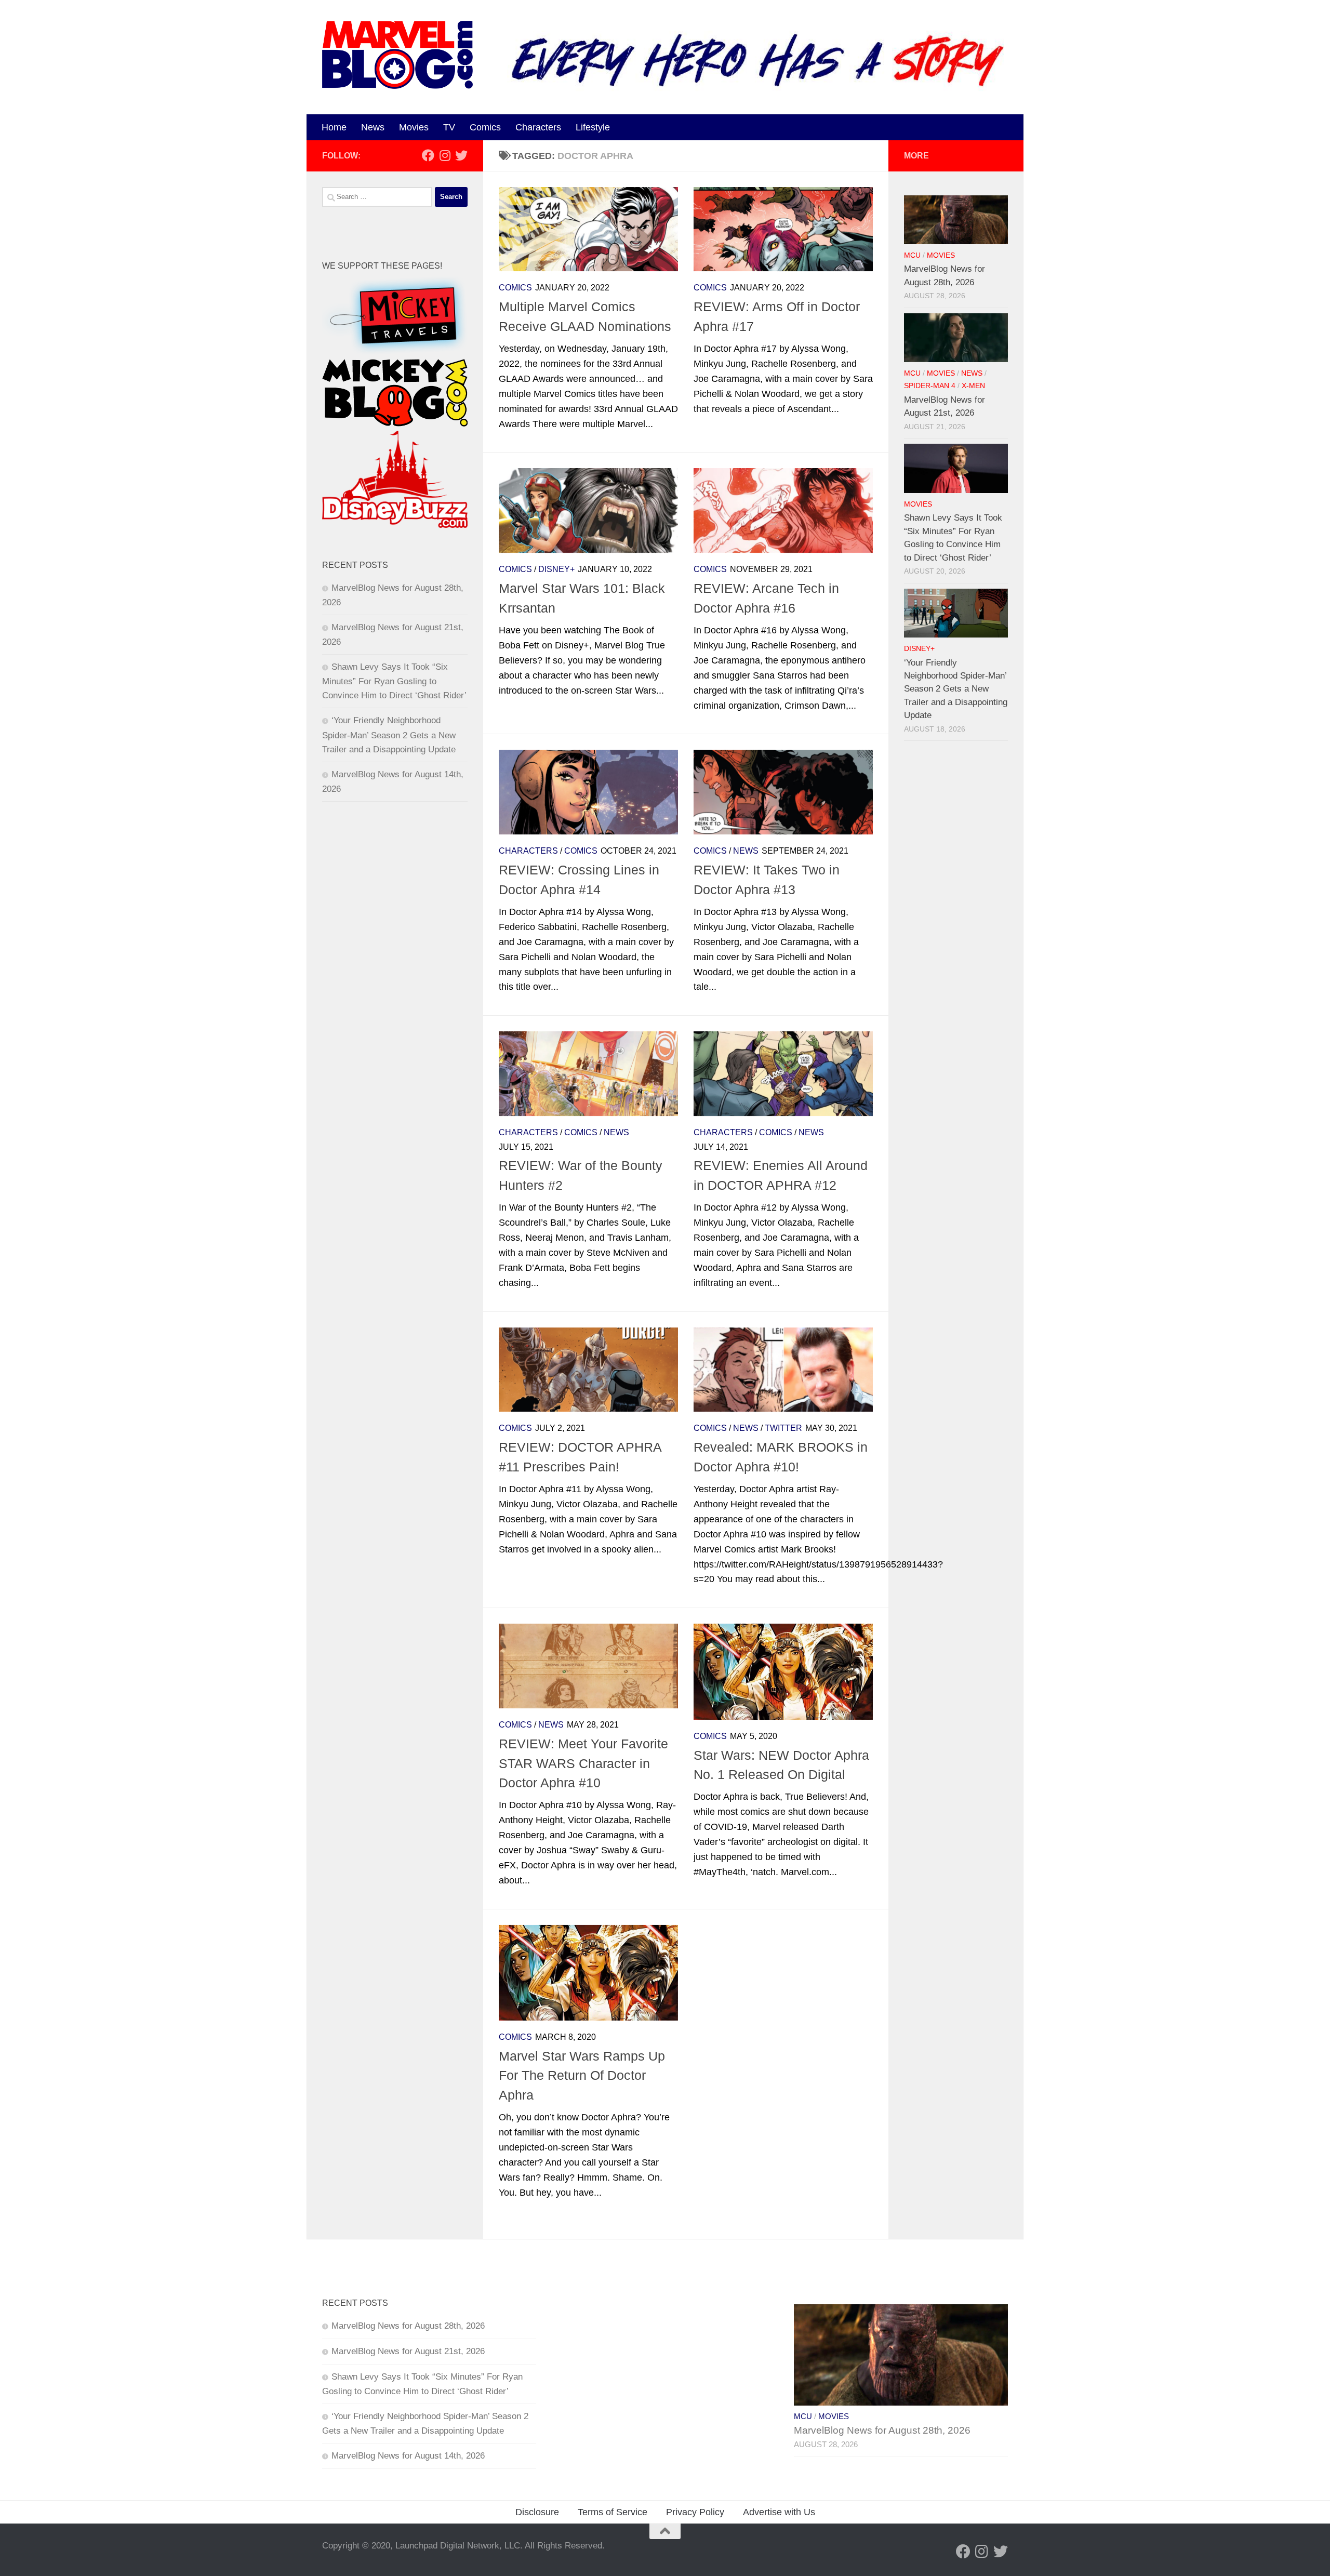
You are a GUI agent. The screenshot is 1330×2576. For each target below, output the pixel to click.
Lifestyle (593, 127)
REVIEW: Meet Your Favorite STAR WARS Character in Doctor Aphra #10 (583, 1763)
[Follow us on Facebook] (428, 155)
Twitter (783, 1428)
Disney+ (556, 569)
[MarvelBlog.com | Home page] (397, 55)
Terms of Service (613, 2512)
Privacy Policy (695, 2512)
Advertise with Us (779, 2512)
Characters (538, 127)
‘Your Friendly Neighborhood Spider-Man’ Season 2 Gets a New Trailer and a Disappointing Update (389, 735)
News (373, 127)
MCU (912, 255)
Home (334, 127)
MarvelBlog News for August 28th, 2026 (408, 2326)
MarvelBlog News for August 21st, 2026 (408, 2351)
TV (449, 127)
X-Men (973, 386)
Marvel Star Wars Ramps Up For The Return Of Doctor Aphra (582, 2075)
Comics (485, 127)
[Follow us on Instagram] (445, 155)
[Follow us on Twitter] (461, 155)
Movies (414, 127)
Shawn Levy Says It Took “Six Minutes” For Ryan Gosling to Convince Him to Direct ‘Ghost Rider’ (394, 681)
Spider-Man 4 (930, 386)
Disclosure (537, 2512)
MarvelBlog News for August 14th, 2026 (408, 2456)
